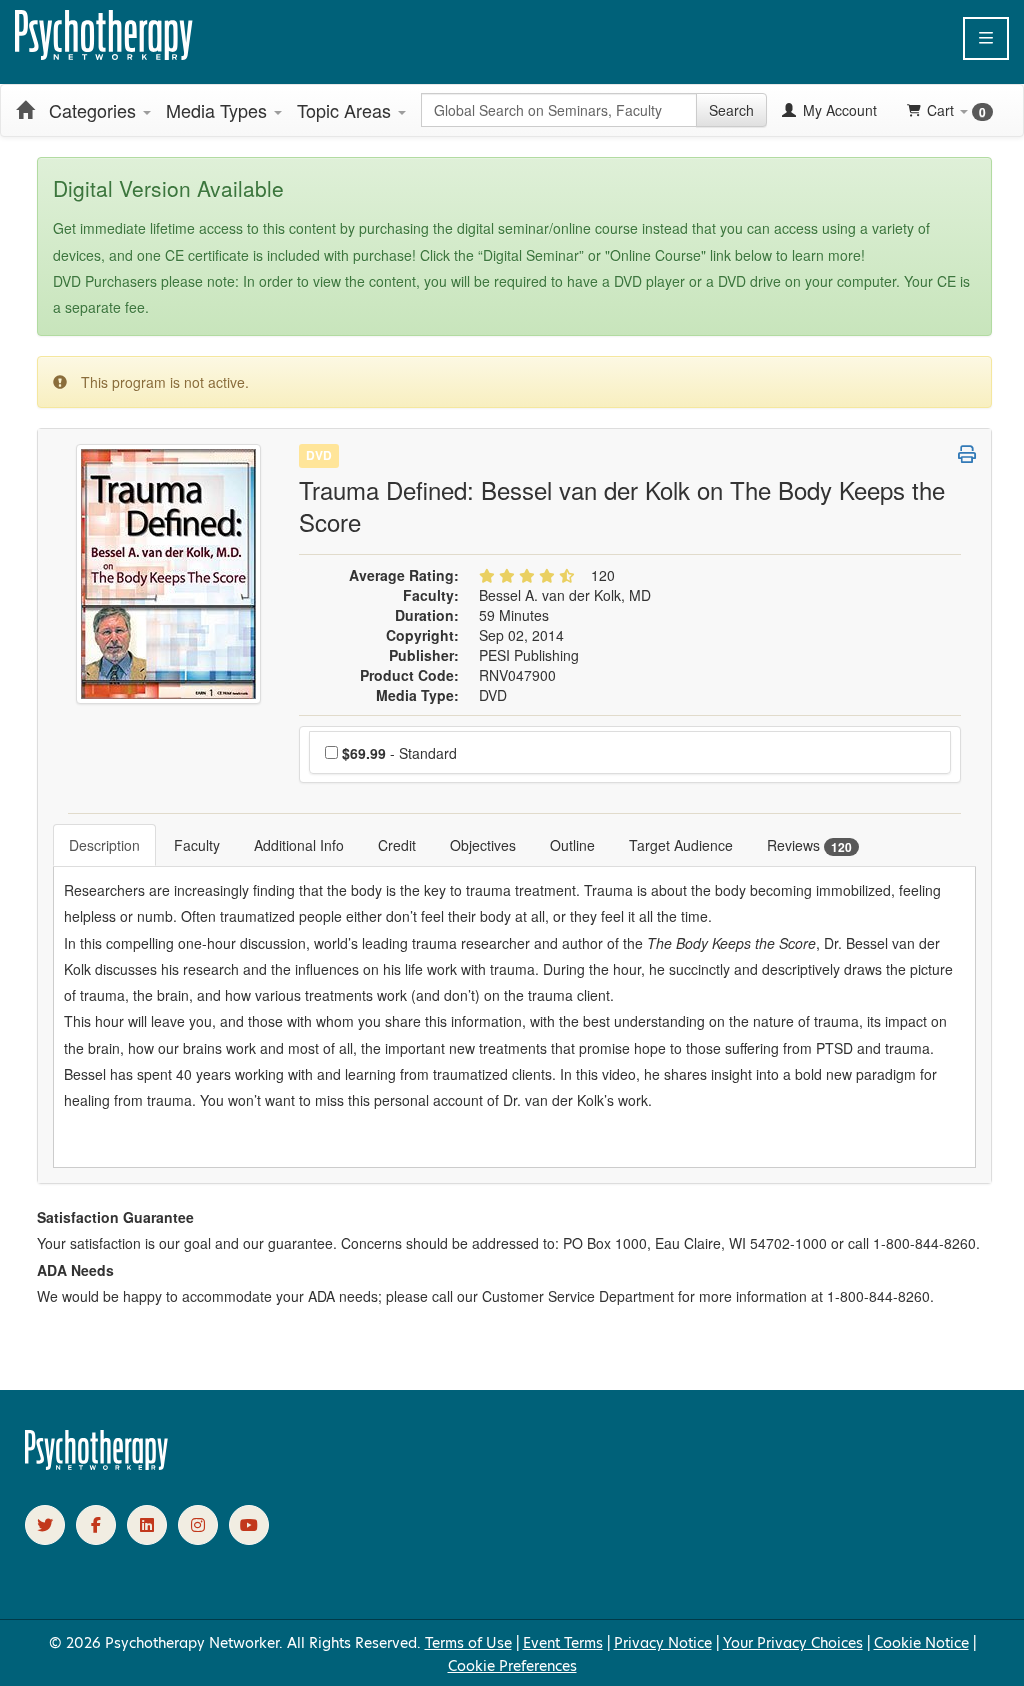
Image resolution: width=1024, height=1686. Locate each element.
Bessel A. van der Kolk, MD (565, 595)
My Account (838, 110)
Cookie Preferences (512, 1666)
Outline (572, 845)
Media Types (219, 110)
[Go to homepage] (97, 1465)
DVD (319, 455)
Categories (95, 110)
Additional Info (299, 845)
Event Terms (563, 1643)
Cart (956, 110)
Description (104, 845)
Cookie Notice (921, 1643)
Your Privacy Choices (793, 1643)
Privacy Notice (663, 1643)
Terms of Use (468, 1643)
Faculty (197, 845)
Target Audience (681, 845)
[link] (45, 1525)
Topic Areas (346, 110)
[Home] (25, 110)
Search (731, 110)
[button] (986, 38)
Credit (397, 845)
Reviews (809, 845)
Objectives (483, 845)
